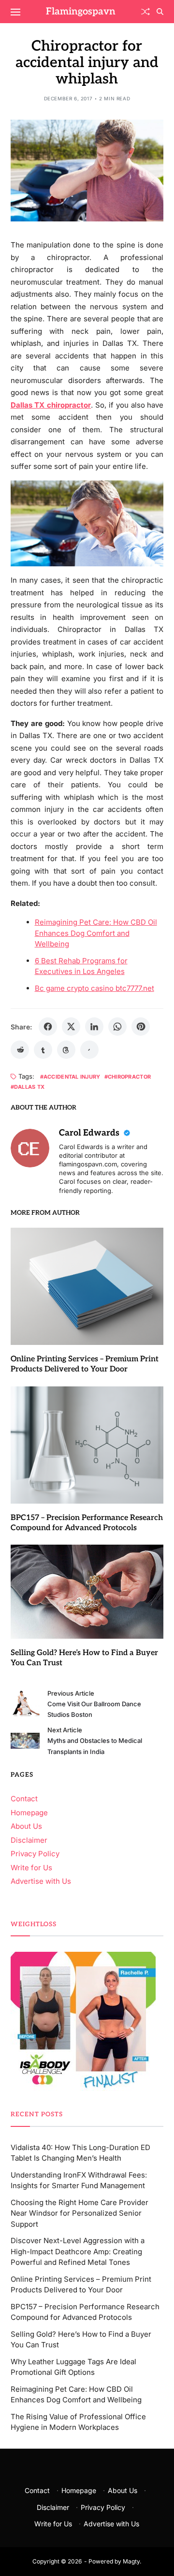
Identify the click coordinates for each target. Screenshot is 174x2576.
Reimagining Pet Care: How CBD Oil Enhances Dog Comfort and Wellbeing (96, 933)
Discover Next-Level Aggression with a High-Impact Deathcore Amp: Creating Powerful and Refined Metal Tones (78, 2251)
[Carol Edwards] (30, 1148)
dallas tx (29, 1087)
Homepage (29, 1813)
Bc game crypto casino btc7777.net (94, 988)
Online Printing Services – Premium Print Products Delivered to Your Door (85, 1364)
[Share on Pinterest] (141, 1027)
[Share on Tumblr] (43, 1050)
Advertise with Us (41, 1881)
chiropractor (129, 1076)
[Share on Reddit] (20, 1050)
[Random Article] (145, 12)
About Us (26, 1826)
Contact (24, 1799)
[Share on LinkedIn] (94, 1027)
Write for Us (31, 1868)
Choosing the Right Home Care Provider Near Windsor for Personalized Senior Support (80, 2213)
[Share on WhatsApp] (117, 1027)
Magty (131, 2561)
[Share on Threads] (66, 1050)
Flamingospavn (81, 12)
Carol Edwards (90, 1133)
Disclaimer (29, 1840)
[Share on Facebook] (48, 1027)
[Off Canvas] (15, 12)
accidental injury (72, 1076)
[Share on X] (71, 1027)
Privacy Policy (35, 1854)
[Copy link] (89, 1050)
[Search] (160, 12)
